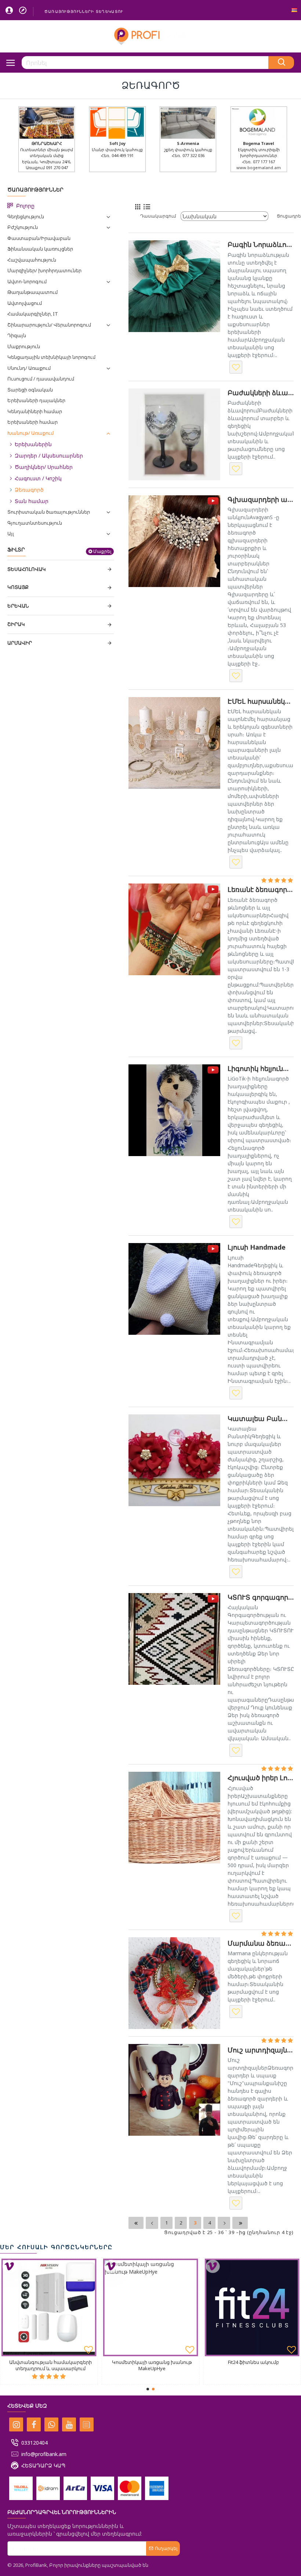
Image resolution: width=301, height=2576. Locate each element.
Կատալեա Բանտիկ (261, 1419)
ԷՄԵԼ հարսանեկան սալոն (261, 701)
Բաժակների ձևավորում (261, 393)
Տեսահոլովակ (27, 569)
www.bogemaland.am (259, 167)
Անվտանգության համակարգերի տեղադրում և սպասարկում (50, 2365)
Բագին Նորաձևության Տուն (261, 245)
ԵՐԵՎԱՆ (18, 606)
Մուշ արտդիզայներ (261, 2050)
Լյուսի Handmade (257, 1247)
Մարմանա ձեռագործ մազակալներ (261, 1943)
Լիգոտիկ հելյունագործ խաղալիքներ (261, 1069)
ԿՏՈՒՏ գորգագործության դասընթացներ (261, 1597)
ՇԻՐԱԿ (16, 624)
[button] (148, 2389)
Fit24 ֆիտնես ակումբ (253, 2362)
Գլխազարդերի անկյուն (261, 500)
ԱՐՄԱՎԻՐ (20, 643)
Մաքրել (102, 551)
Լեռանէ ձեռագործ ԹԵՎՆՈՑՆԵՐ (261, 890)
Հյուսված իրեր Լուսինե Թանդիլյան (261, 1778)
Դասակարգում (158, 216)
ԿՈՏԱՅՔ (18, 587)
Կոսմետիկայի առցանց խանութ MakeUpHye (152, 2365)
